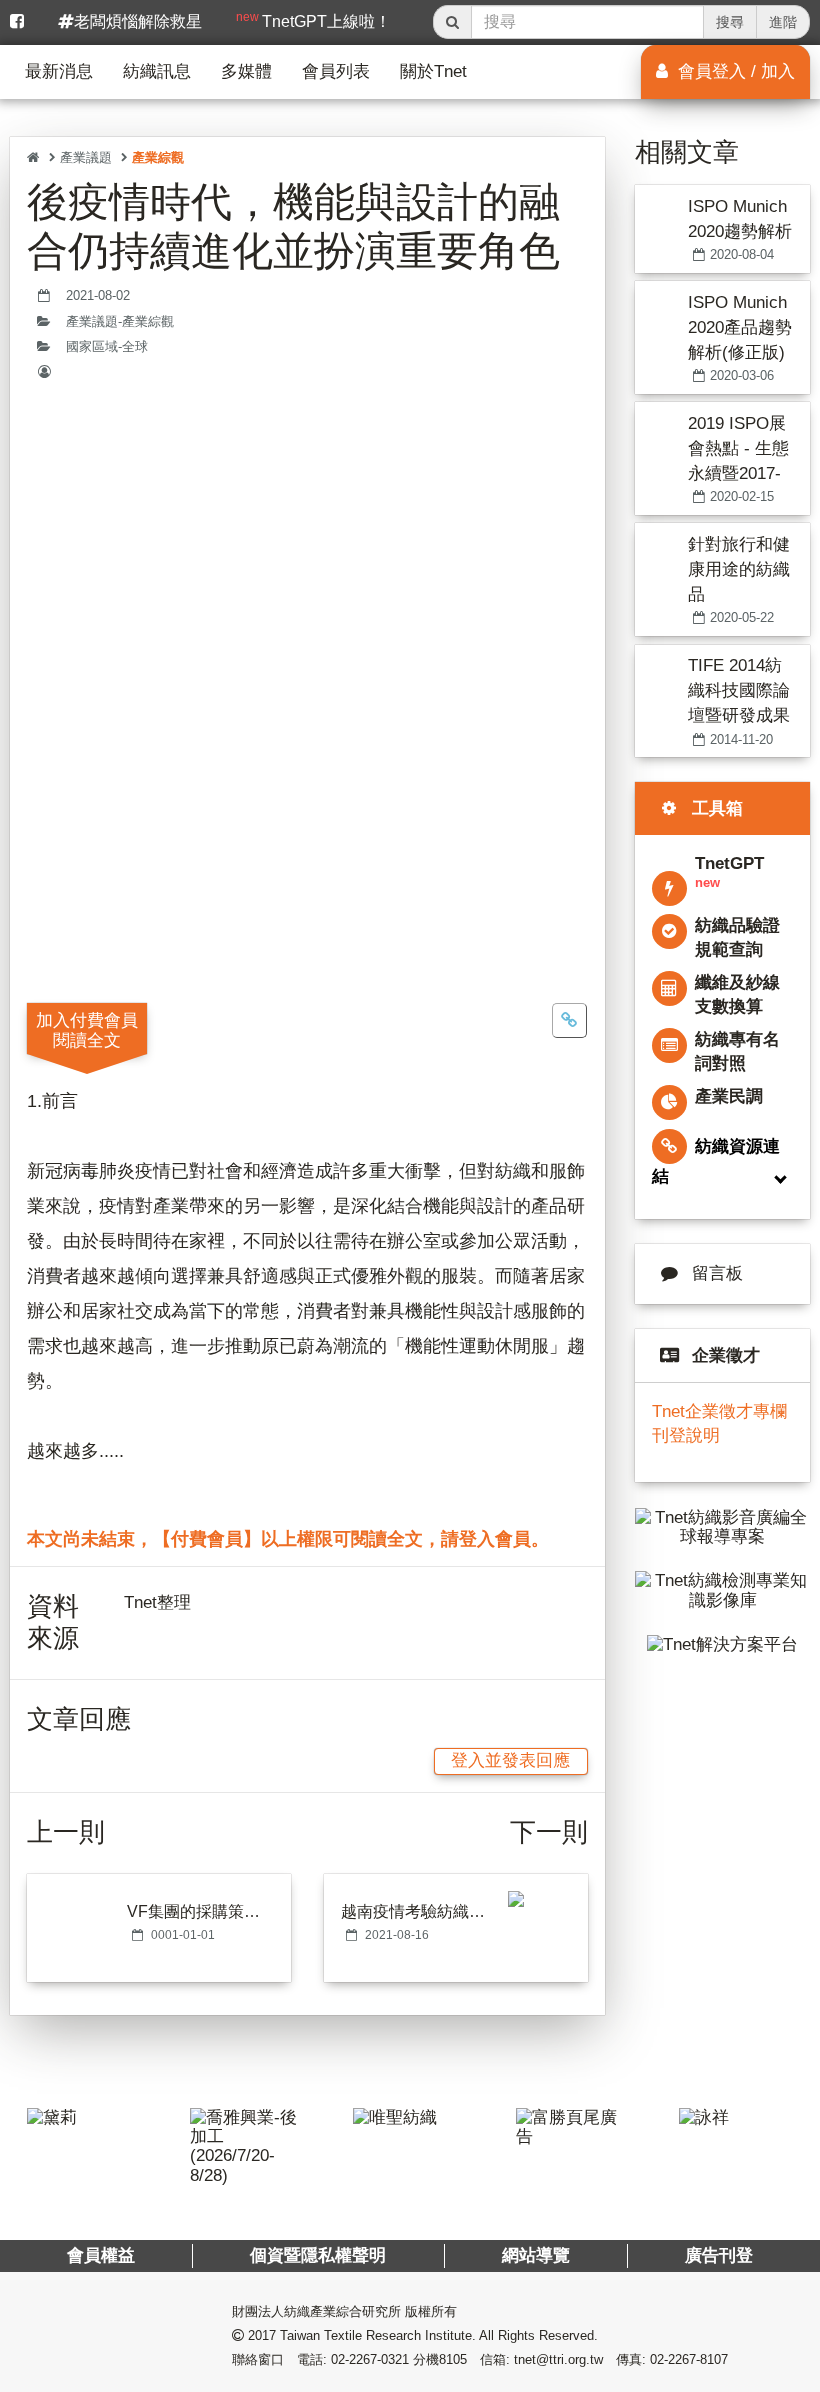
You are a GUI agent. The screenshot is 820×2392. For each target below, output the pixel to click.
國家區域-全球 (107, 347)
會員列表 (336, 71)
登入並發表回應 (510, 1760)
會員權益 (101, 2255)
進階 (783, 22)
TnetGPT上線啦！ (313, 20)
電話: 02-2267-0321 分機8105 (382, 2359)
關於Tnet (433, 71)
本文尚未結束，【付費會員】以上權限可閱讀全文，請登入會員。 (288, 1539)
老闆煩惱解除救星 (138, 21)
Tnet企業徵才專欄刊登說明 (719, 1423)
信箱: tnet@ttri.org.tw (541, 2359)
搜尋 (730, 22)
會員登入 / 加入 (734, 71)
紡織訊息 (157, 71)
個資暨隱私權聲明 (318, 2255)
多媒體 (246, 71)
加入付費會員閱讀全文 (87, 1030)
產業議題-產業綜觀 (120, 322)
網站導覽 (536, 2255)
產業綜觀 (158, 157)
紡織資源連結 (716, 1161)
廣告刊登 (719, 2255)
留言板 (717, 1273)
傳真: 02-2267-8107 (672, 2359)
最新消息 (59, 71)
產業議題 (86, 157)
